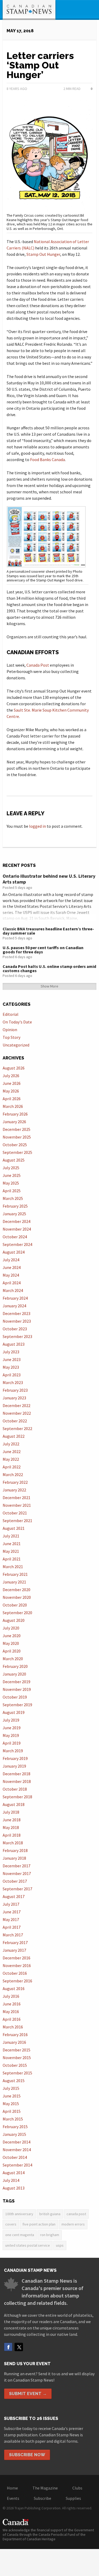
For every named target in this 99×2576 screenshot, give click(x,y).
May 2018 (11, 1827)
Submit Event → (28, 2394)
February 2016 (15, 2035)
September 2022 (17, 1428)
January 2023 (14, 1398)
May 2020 (11, 1643)
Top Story (11, 1037)
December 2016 (16, 1958)
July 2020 (11, 1628)
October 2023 (15, 1329)
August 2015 (14, 2081)
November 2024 (17, 1229)
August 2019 (14, 1712)
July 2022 (11, 1444)
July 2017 (11, 1904)
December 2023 (16, 1313)
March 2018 (13, 1843)
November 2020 (17, 1597)
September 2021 (17, 1521)
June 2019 (12, 1728)
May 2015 (11, 2104)
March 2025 (13, 1198)
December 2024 (16, 1221)
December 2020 (16, 1590)
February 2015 (15, 2127)
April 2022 (12, 1467)
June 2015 (12, 2096)
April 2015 (12, 2111)
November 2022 (17, 1413)
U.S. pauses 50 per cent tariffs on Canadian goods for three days (43, 950)
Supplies (73, 2498)
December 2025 (16, 1129)
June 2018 (12, 1820)
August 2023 (14, 1344)
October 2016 (15, 1973)
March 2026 (13, 1106)
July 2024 (11, 1260)
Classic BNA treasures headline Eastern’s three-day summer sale (48, 931)
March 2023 (13, 1382)
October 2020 (15, 1605)
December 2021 (16, 1498)
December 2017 (16, 1866)
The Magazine (45, 2488)
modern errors (73, 2224)
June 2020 (12, 1636)
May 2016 (11, 2011)
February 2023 (15, 1390)
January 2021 (14, 1582)
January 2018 (14, 1858)
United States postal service (28, 2245)
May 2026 (11, 1091)
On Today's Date (17, 1022)
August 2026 (14, 1068)
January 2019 (14, 1766)
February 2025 (15, 1206)
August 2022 (14, 1436)
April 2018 (12, 1835)
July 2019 (11, 1720)
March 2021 (13, 1567)
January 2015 (14, 2134)
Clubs (77, 2488)
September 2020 (17, 1613)
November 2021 (17, 1505)
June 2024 (12, 1267)
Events (13, 2498)
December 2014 (16, 2142)
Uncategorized (16, 1045)
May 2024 (11, 1275)
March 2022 (13, 1474)
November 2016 (17, 1965)
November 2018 (17, 1781)
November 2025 (17, 1137)
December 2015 (16, 2050)
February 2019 (15, 1758)
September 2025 (17, 1152)
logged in (37, 826)
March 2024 (13, 1290)
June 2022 (12, 1451)
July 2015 (11, 2088)
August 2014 (14, 2173)
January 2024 (14, 1306)
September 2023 (17, 1336)
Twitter (19, 2347)
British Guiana (50, 2214)
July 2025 (11, 1168)
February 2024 (15, 1298)
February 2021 (15, 1574)
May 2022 (11, 1459)
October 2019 (15, 1697)
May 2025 (11, 1183)
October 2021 (15, 1513)
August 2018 (14, 1804)
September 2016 (17, 1981)
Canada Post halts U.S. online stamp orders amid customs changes (49, 968)
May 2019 (11, 1735)
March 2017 (13, 1935)
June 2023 (12, 1359)
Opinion (10, 1030)
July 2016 (11, 1996)
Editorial (11, 1014)
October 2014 (15, 2157)
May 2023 (11, 1367)
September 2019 (17, 1705)
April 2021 (12, 1559)
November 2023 (17, 1321)
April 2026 (12, 1099)
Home (12, 2488)
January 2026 (14, 1122)
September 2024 (17, 1244)
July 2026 (11, 1076)
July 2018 (11, 1812)
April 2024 (12, 1283)
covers (11, 2224)
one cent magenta (20, 2235)
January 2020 (14, 1674)
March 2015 (13, 2119)
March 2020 (13, 1659)
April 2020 (12, 1651)
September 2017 (17, 1889)
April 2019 (12, 1743)
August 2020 (14, 1620)
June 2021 (12, 1544)
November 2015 (17, 2058)
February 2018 (15, 1850)
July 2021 (11, 1536)
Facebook (8, 2347)
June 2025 (12, 1175)
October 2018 (15, 1789)
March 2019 (13, 1751)
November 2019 (17, 1689)
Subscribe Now (27, 2455)
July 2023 (11, 1352)
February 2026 (15, 1114)
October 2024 (15, 1237)
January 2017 (14, 1950)
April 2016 (12, 2019)
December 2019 (16, 1682)
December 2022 (16, 1405)
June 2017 (12, 1912)
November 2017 (17, 1873)
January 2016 (14, 2042)
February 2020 (15, 1666)
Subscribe (43, 2498)
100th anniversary (19, 2214)
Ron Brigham (50, 2235)
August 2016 (14, 1988)
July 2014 (11, 2180)
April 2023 (12, 1375)
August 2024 (14, 1252)
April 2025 (12, 1191)
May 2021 (11, 1551)
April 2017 (12, 1927)
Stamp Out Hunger (43, 254)
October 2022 (15, 1421)
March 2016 (13, 2027)
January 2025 (14, 1214)
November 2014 (17, 2150)
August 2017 (14, 1896)
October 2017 (15, 1881)
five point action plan (39, 2224)
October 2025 (15, 1145)
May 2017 (11, 1919)
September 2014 (17, 2165)
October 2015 (15, 2065)
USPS (60, 2245)
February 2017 (15, 1942)
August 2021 (14, 1528)
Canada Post (38, 665)
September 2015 (17, 2073)
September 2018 (17, 1797)
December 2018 (16, 1774)
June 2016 (12, 2004)
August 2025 (14, 1160)
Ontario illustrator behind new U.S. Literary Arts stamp (49, 879)
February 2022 (15, 1482)
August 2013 (14, 2188)
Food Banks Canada (48, 459)
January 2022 (14, 1490)
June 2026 (12, 1083)
